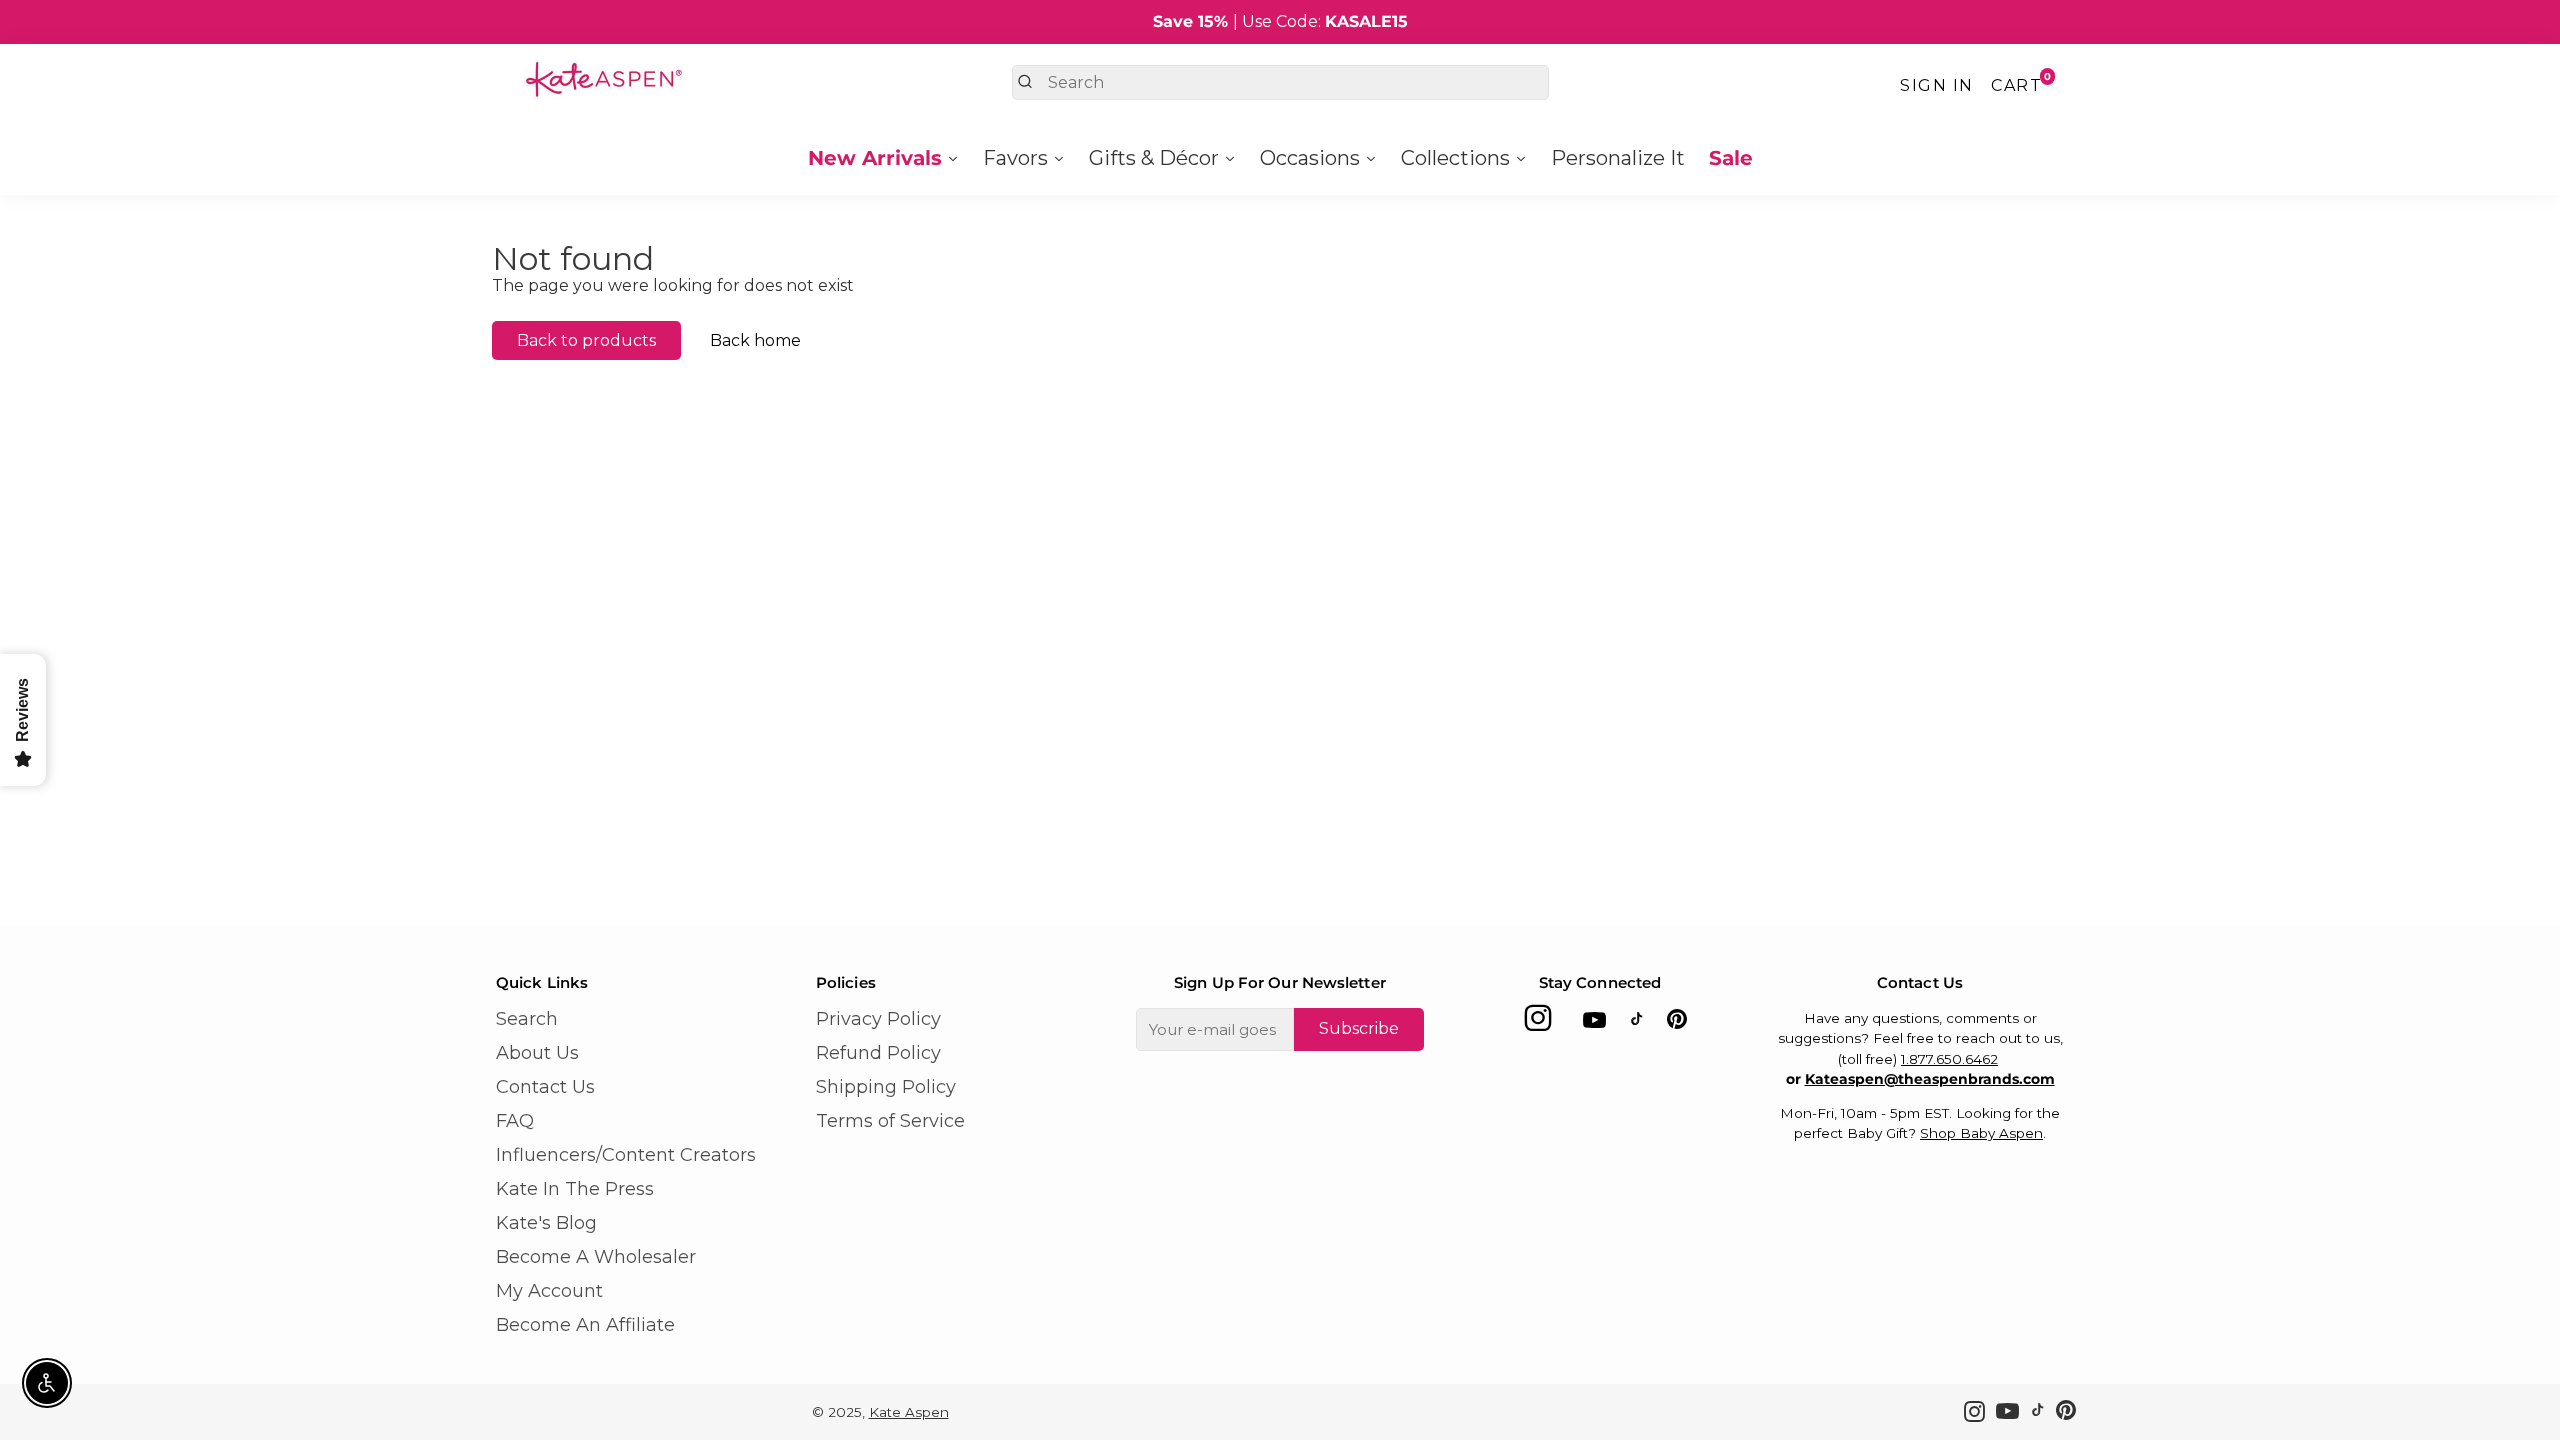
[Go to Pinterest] (1677, 1023)
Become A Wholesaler (596, 1257)
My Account (549, 1291)
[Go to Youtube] (1594, 1023)
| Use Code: (1280, 21)
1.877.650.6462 (1949, 1059)
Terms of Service (890, 1121)
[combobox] (1280, 82)
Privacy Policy (878, 1019)
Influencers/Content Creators (626, 1155)
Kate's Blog (546, 1223)
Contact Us (545, 1087)
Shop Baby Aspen (1981, 1133)
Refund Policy (878, 1053)
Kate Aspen (909, 1412)
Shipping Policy (886, 1087)
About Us (537, 1053)
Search (527, 1019)
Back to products (586, 340)
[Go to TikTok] (1637, 1023)
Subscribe (1359, 1028)
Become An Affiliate (585, 1325)
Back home (755, 340)
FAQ (515, 1121)
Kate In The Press (575, 1189)
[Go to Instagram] (1538, 1023)
